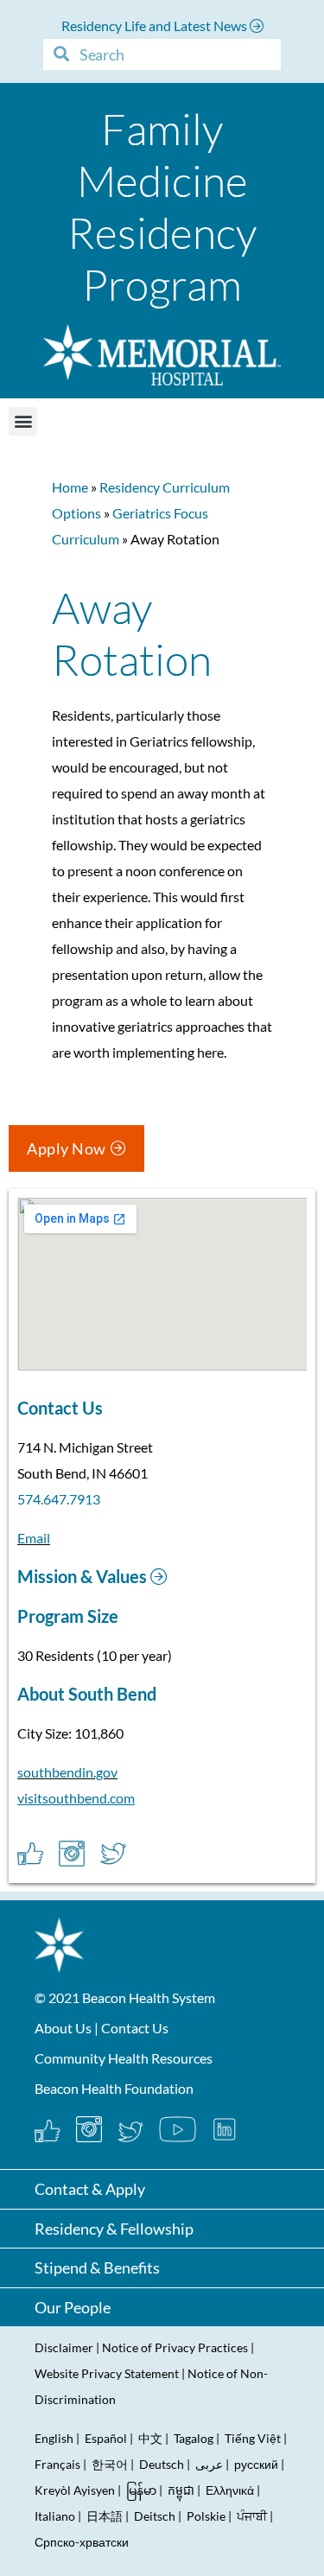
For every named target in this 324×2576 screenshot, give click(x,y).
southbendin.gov (67, 1772)
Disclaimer (64, 2347)
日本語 (105, 2516)
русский (256, 2464)
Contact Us (135, 2028)
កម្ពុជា (181, 2490)
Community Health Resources (124, 2058)
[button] (23, 421)
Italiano (55, 2516)
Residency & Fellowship (114, 2229)
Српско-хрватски (82, 2542)
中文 (150, 2438)
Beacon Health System (149, 1997)
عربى (209, 2464)
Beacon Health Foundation (114, 2088)
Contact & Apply (90, 2189)
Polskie (206, 2516)
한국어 (110, 2464)
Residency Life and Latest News (156, 25)
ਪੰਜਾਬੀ (252, 2516)
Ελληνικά (230, 2490)
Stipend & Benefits (97, 2268)
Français (57, 2464)
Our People (73, 2307)
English (54, 2438)
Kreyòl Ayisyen (75, 2490)
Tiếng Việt (254, 2438)
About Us (63, 2028)
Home (70, 487)
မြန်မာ (141, 2490)
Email (34, 1538)
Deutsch (162, 2464)
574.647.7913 (59, 1499)
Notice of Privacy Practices (175, 2347)
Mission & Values (84, 1576)
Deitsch (155, 2516)
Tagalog (194, 2438)
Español (106, 2438)
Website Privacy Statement (107, 2373)
